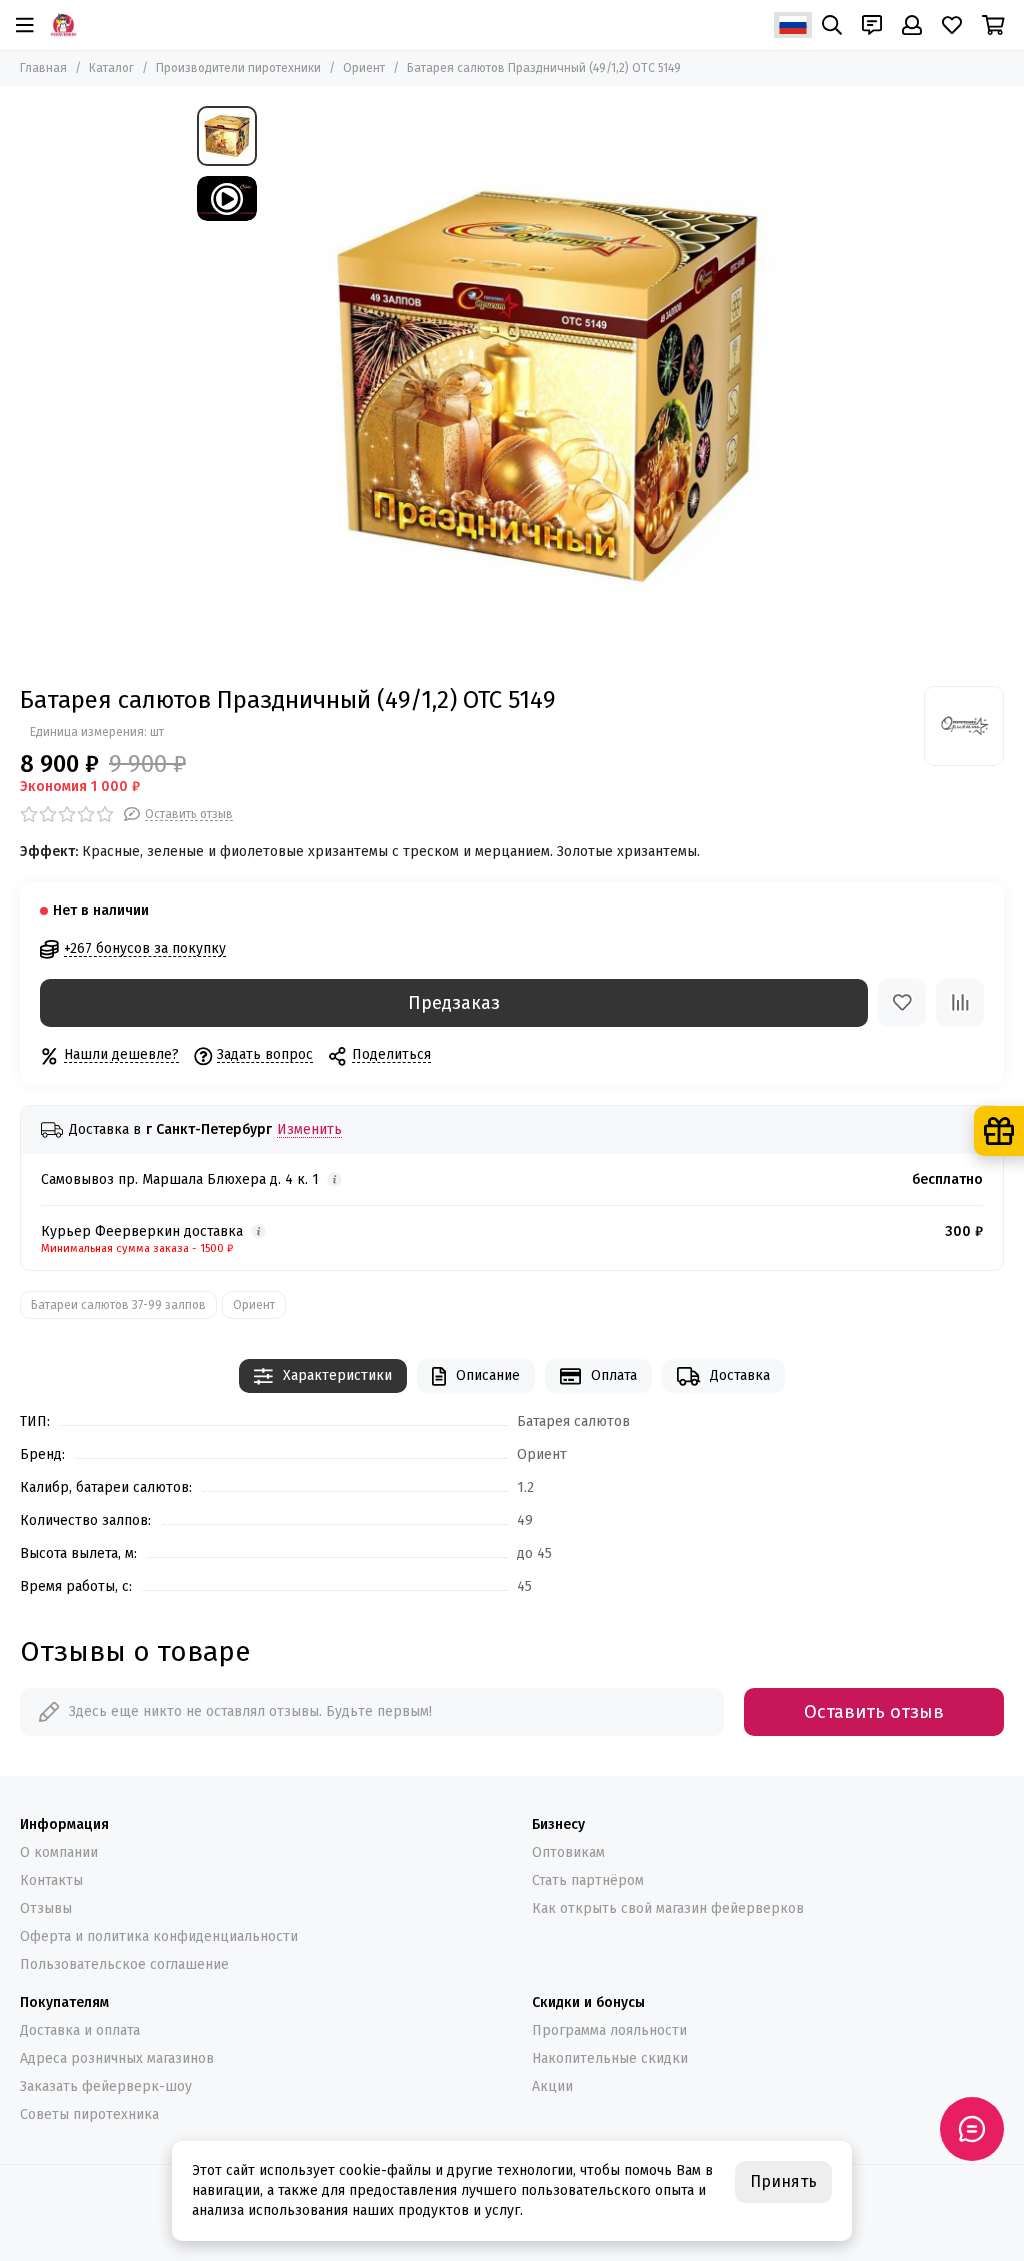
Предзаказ (454, 1003)
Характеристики (337, 1375)
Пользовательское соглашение (124, 1964)
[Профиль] (912, 25)
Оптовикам (568, 1852)
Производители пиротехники (238, 68)
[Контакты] (872, 25)
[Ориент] (964, 726)
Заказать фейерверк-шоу (106, 2086)
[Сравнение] (960, 1003)
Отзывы (46, 1908)
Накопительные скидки (610, 2058)
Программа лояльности (609, 2030)
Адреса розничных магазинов (117, 2058)
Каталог (111, 68)
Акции (552, 2086)
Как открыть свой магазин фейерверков (668, 1908)
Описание (488, 1375)
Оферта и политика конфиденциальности (159, 1936)
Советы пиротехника (89, 2114)
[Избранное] (902, 1003)
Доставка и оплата (80, 2030)
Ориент (364, 68)
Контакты (51, 1880)
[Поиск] (832, 25)
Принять (783, 2181)
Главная (43, 68)
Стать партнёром (588, 1880)
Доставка (740, 1375)
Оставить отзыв (874, 1712)
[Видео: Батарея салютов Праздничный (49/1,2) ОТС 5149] (227, 198)
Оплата (614, 1375)
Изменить (309, 1130)
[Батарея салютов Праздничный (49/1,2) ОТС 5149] (547, 386)
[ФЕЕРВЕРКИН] (63, 25)
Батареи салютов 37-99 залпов (118, 1305)
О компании (59, 1852)
